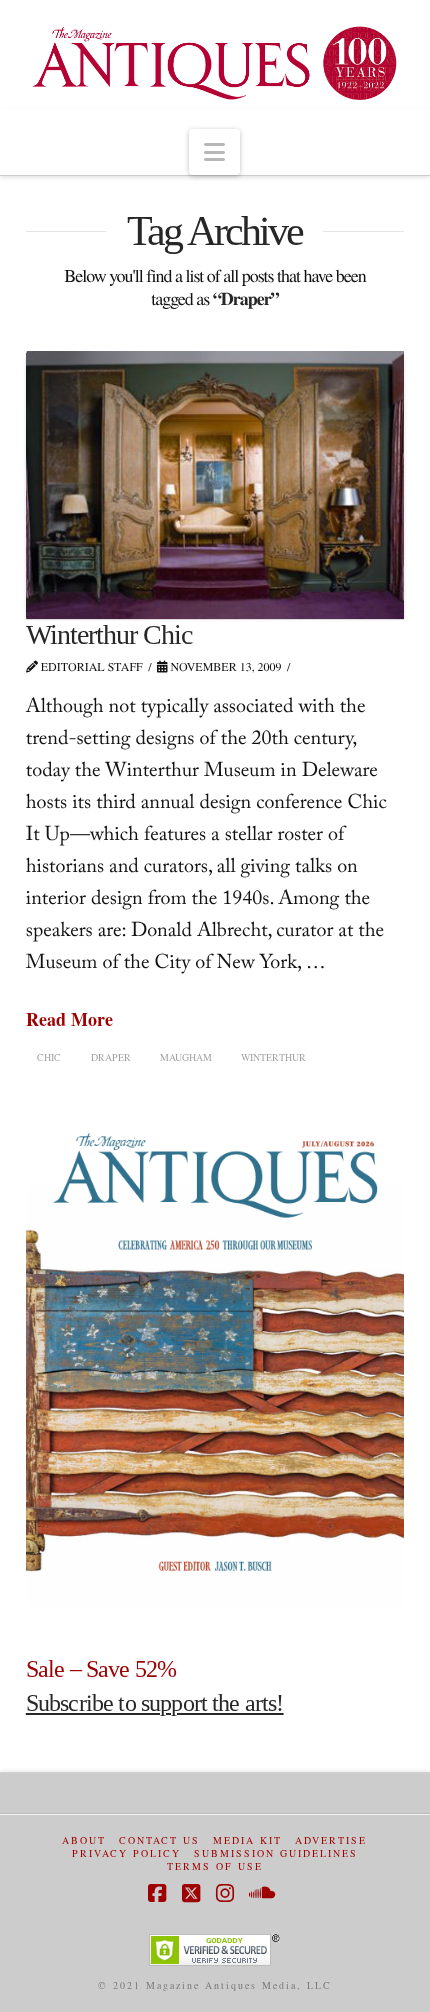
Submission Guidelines (276, 1853)
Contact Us (159, 1840)
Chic (49, 1057)
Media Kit (247, 1840)
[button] (214, 152)
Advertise (331, 1840)
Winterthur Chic (109, 634)
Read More (69, 1019)
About (84, 1840)
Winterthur (273, 1057)
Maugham (186, 1057)
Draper (111, 1057)
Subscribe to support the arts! (155, 1703)
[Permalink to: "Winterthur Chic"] (215, 485)
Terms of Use (215, 1866)
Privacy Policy (126, 1853)
